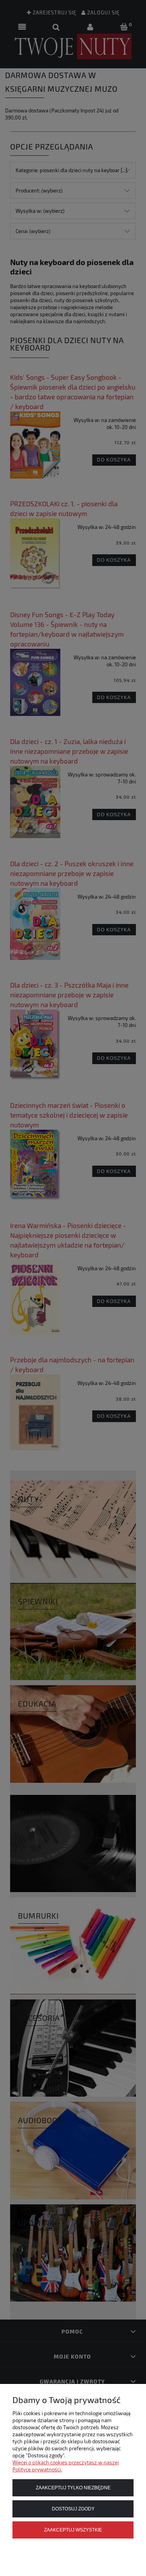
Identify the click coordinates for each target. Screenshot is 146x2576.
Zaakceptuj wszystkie (73, 2530)
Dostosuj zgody (73, 2509)
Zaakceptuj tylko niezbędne (73, 2488)
